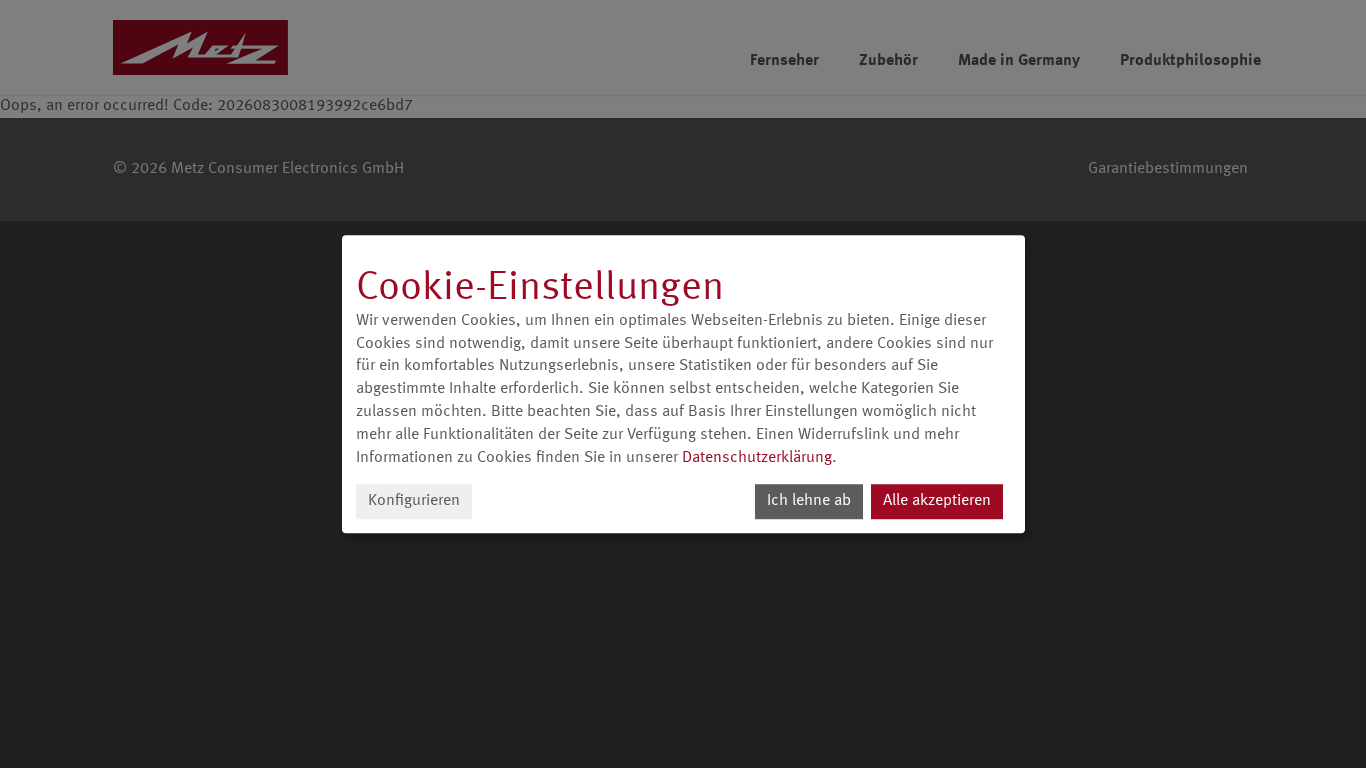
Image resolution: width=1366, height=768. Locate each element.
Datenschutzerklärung (757, 458)
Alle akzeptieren (937, 501)
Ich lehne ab (809, 501)
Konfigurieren (414, 501)
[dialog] (683, 384)
